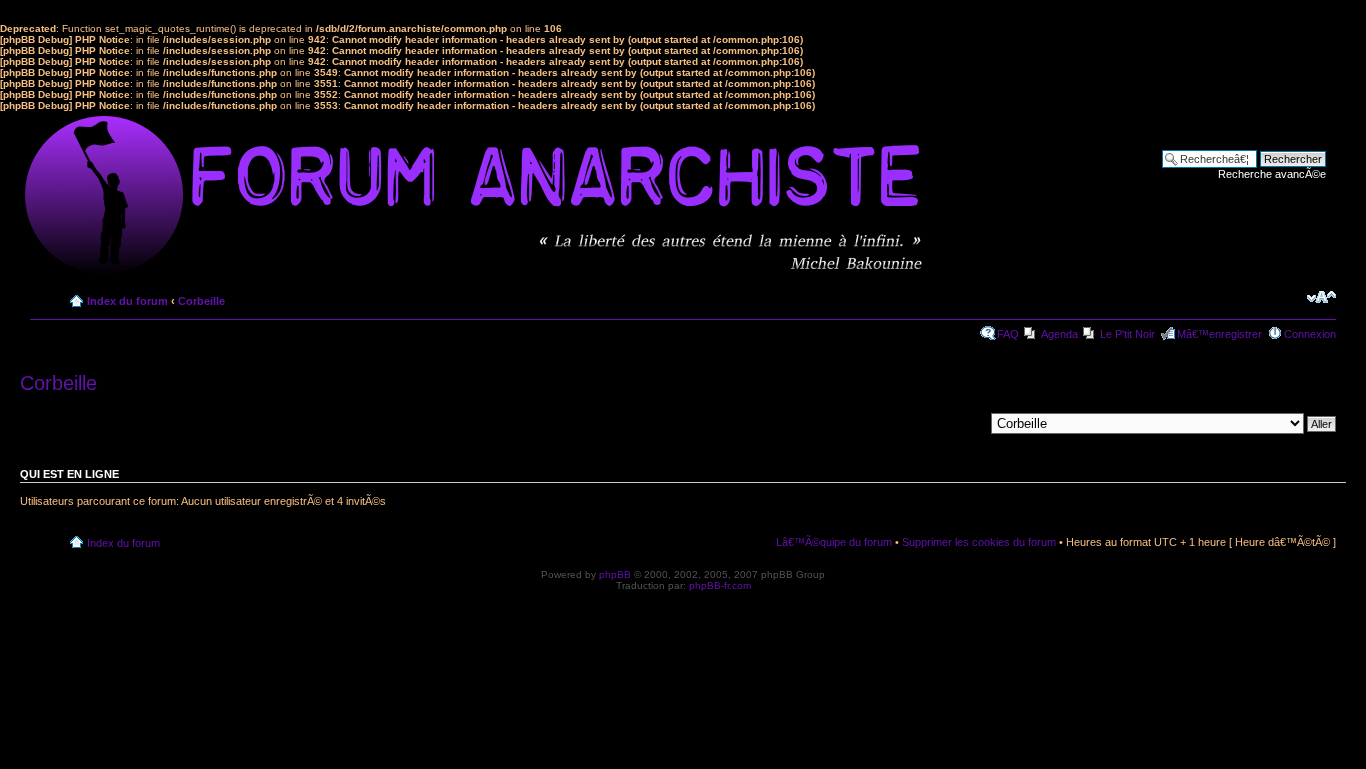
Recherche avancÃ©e (1272, 174)
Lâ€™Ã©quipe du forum (834, 542)
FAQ (1008, 334)
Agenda (1059, 334)
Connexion (1310, 334)
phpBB (615, 574)
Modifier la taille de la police (1321, 297)
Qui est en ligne (69, 474)
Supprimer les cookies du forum (979, 542)
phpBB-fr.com (720, 585)
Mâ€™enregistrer (1219, 334)
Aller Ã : (964, 423)
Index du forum (127, 301)
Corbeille (201, 301)
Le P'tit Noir (1127, 334)
